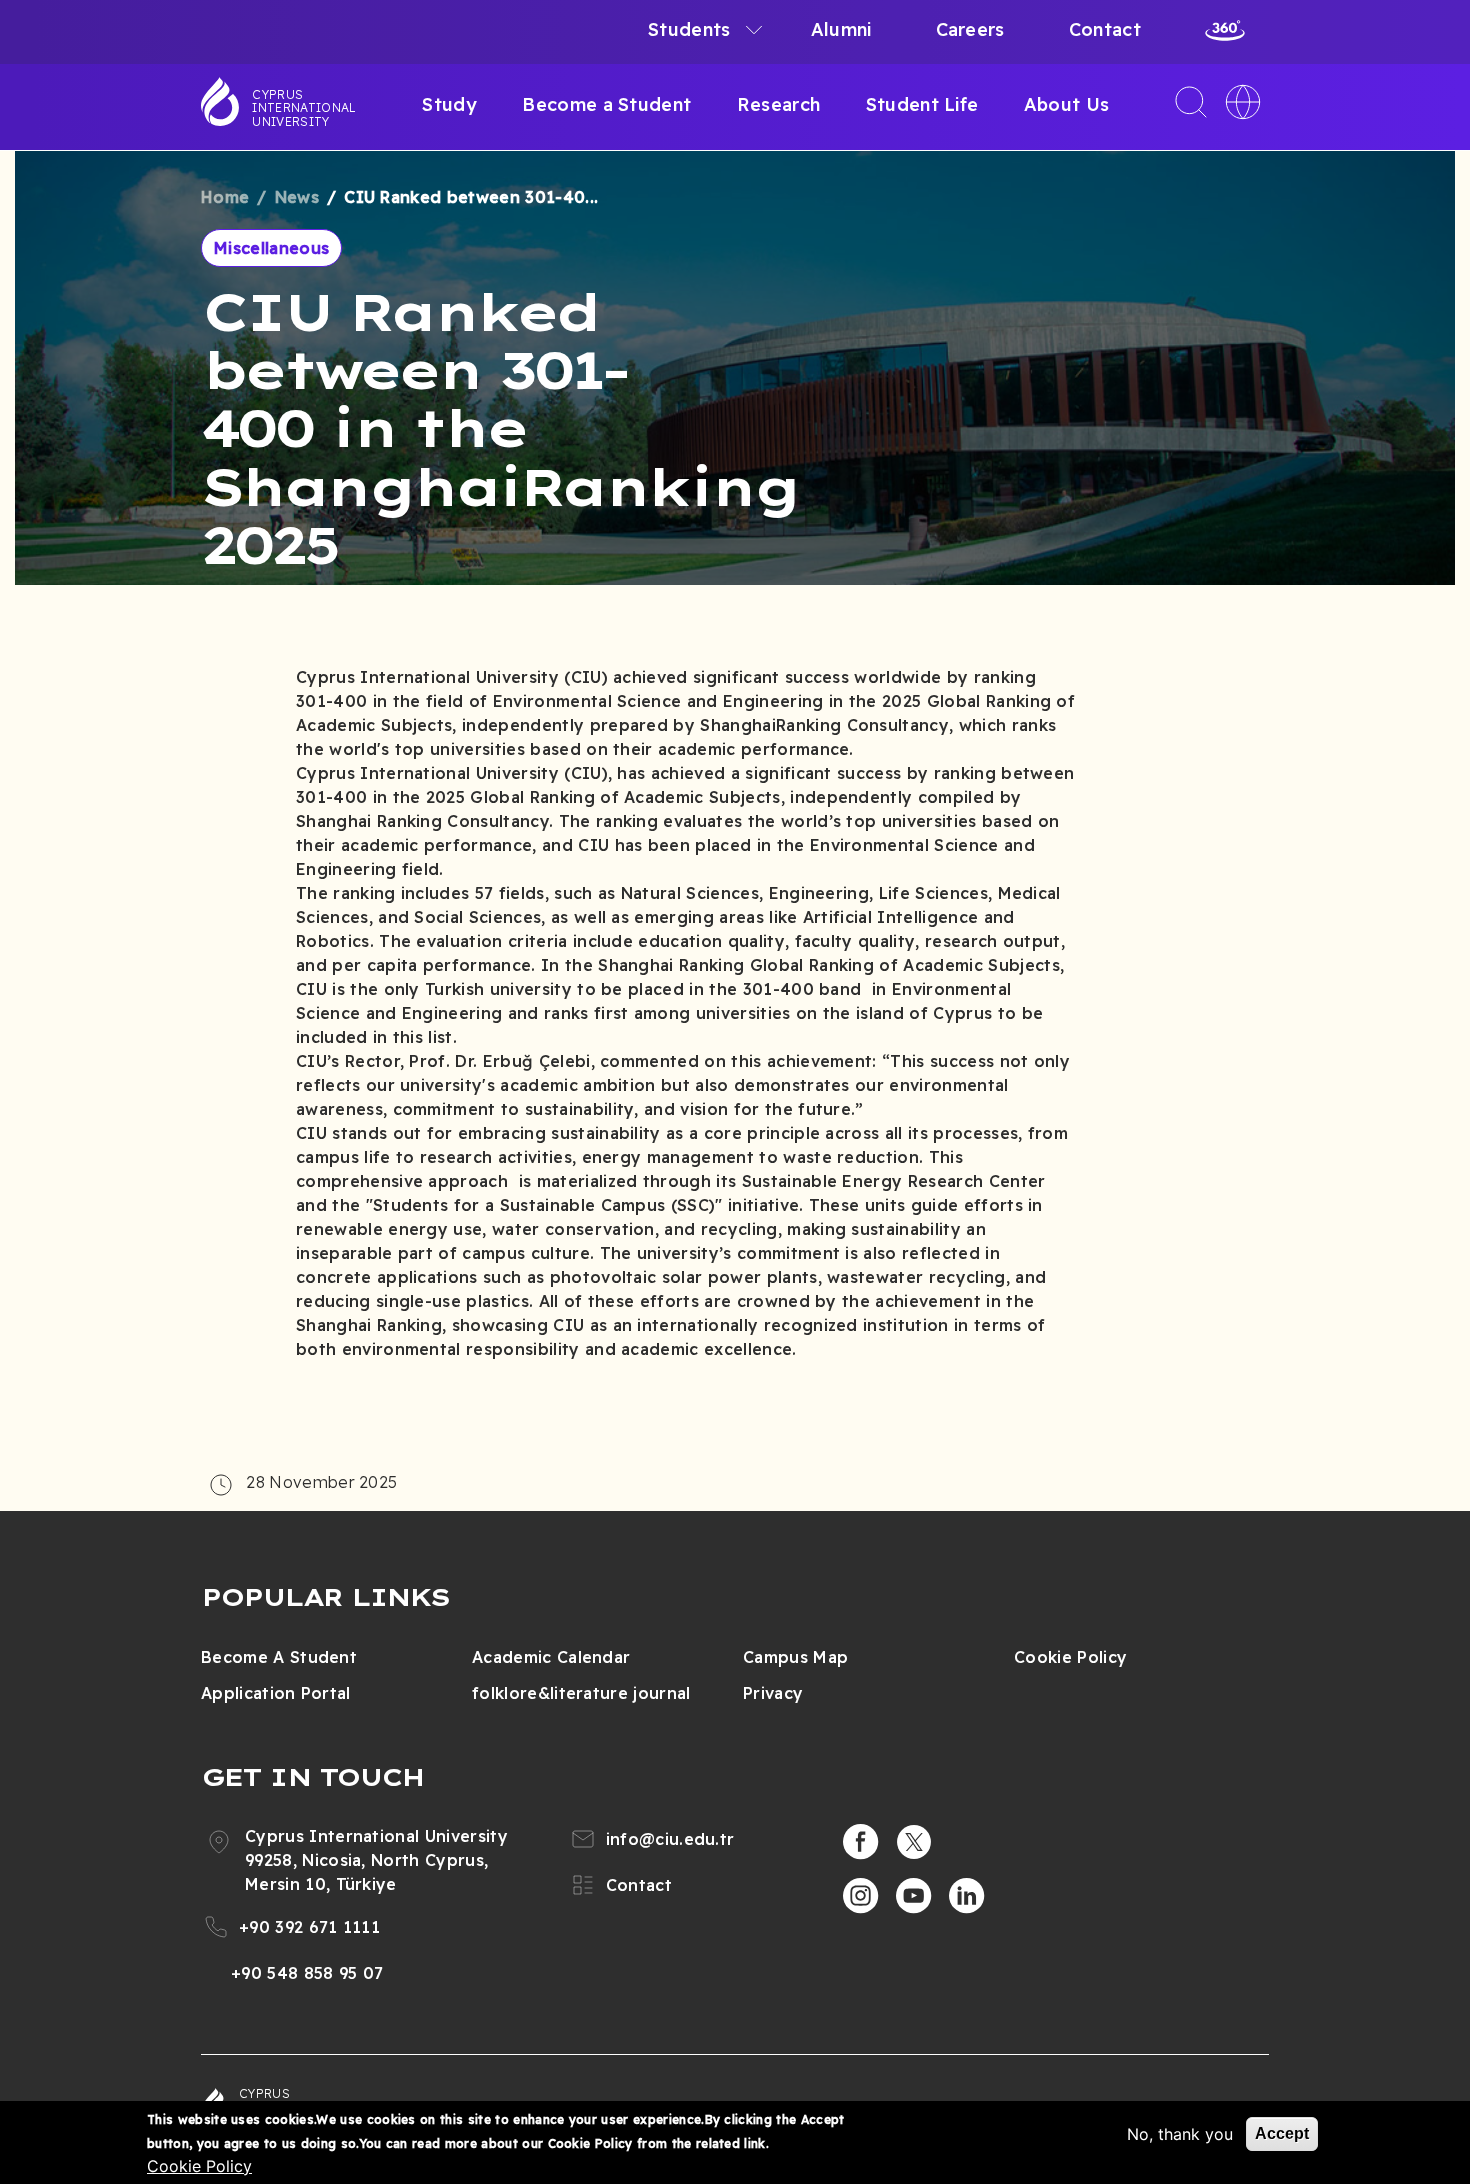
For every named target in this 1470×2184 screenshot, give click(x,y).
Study (449, 104)
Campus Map (795, 1657)
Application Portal (276, 1693)
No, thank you (1180, 2134)
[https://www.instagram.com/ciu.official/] (861, 1896)
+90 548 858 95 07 (307, 1973)
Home (225, 197)
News (297, 197)
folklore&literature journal (581, 1693)
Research (779, 104)
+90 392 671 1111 (309, 1927)
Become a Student (606, 104)
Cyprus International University (304, 108)
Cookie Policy (1070, 1657)
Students (689, 29)
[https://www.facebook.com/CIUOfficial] (861, 1842)
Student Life (922, 104)
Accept (1282, 2133)
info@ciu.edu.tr (670, 1839)
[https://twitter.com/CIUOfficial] (914, 1842)
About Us (1067, 104)
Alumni (841, 29)
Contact (1105, 29)
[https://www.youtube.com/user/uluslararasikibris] (914, 1896)
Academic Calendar (551, 1657)
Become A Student (279, 1657)
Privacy (773, 1693)
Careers (970, 29)
